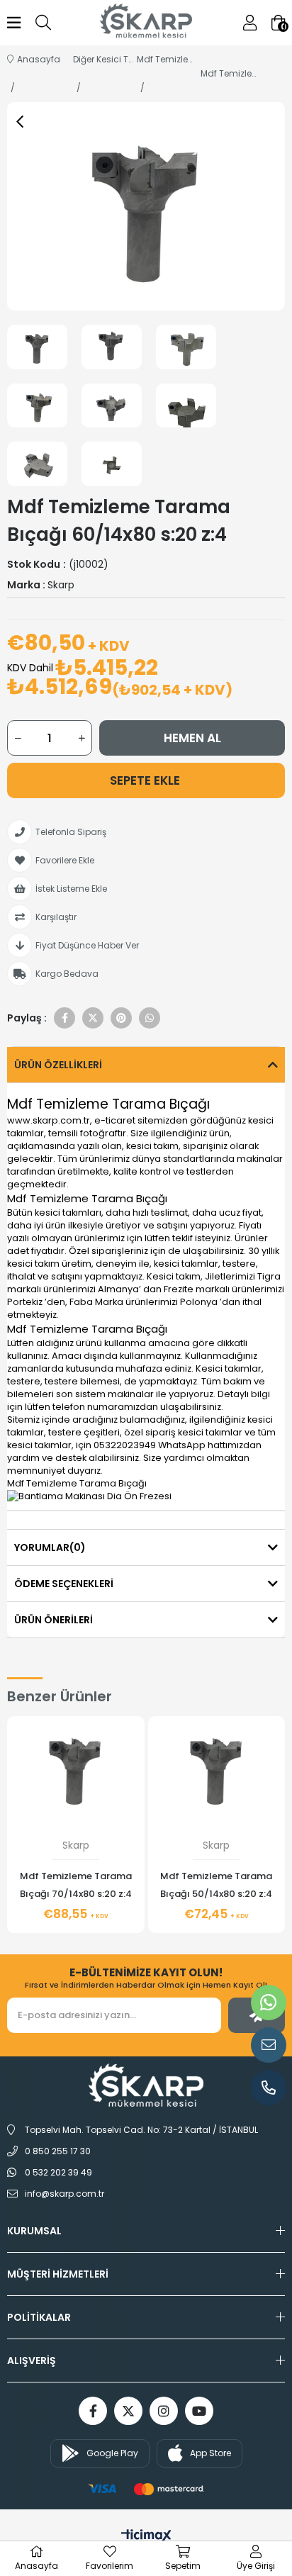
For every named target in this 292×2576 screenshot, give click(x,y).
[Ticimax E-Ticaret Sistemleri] (146, 2537)
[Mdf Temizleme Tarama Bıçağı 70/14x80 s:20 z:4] (76, 1768)
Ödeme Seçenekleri (64, 1584)
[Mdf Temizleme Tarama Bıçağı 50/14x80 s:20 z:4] (217, 1768)
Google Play (112, 2453)
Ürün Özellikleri (58, 1065)
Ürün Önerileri (54, 1620)
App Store (210, 2453)
